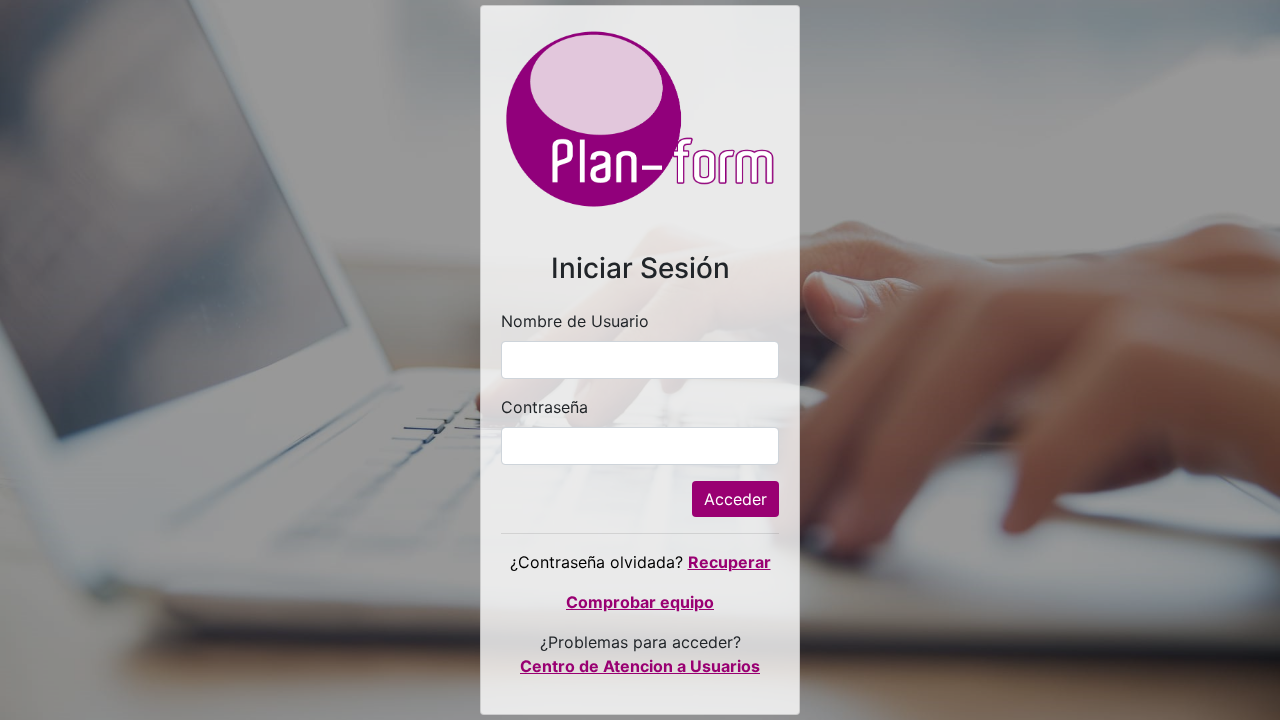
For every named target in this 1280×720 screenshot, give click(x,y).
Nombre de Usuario (575, 321)
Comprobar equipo (640, 602)
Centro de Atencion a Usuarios (640, 666)
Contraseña (544, 407)
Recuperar (729, 562)
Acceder (735, 499)
